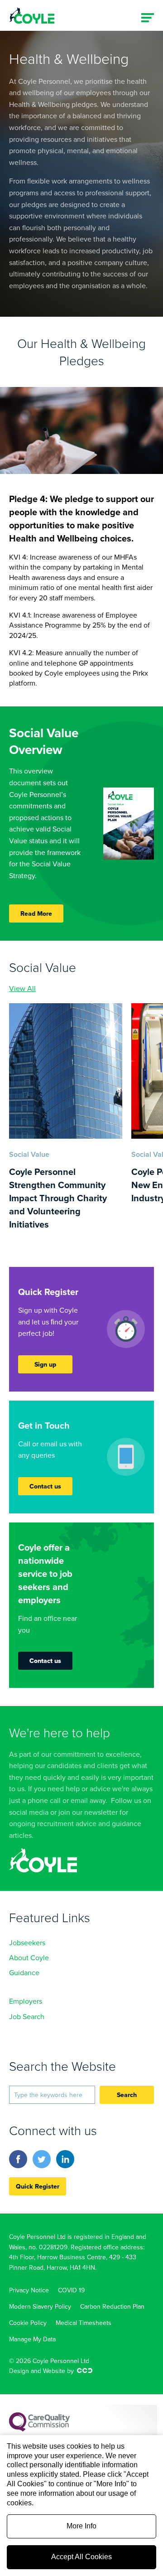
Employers (26, 2001)
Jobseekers (27, 1943)
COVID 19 (71, 2290)
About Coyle (29, 1957)
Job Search (27, 2016)
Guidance (24, 1972)
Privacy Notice (29, 2290)
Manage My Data (32, 2339)
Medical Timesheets (84, 2323)
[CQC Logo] (39, 2429)
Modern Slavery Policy (40, 2306)
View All (22, 988)
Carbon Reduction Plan (112, 2306)
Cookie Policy (28, 2323)
